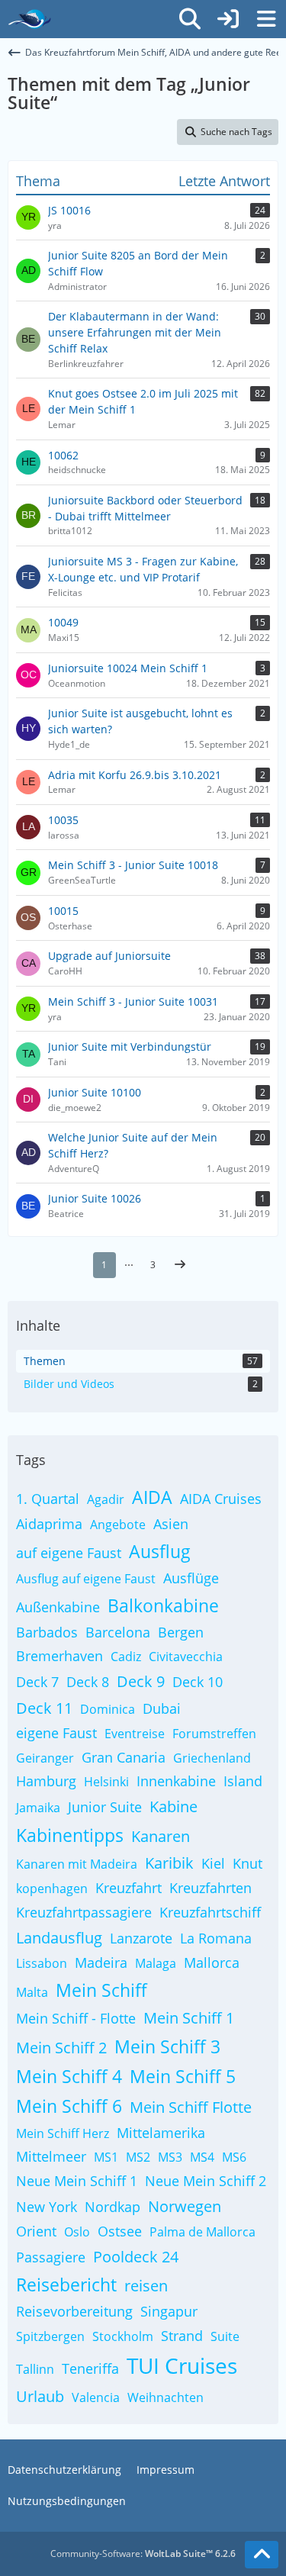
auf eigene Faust (69, 1553)
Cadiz (126, 1657)
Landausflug (59, 1938)
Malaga (156, 1963)
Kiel (213, 1863)
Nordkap (112, 2207)
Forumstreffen (214, 1734)
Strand (182, 2336)
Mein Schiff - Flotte (76, 2018)
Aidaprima (49, 1524)
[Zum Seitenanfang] (262, 2555)
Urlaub (40, 2396)
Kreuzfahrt (129, 1888)
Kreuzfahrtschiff (210, 1912)
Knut (247, 1863)
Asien (171, 1524)
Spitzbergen (50, 2336)
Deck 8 (88, 1682)
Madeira (101, 1963)
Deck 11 (44, 1708)
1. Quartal (48, 1499)
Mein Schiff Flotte (191, 2107)
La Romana (216, 1938)
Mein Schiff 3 (167, 2046)
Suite (225, 2336)
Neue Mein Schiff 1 (77, 2181)
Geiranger (45, 1758)
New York (47, 2207)
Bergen (181, 1632)
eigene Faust (56, 1733)
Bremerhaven (59, 1656)
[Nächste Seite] (180, 1265)
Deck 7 (37, 1682)
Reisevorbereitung (74, 2311)
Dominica (108, 1709)
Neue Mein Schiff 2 (206, 2181)
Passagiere (51, 2257)
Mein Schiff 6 (69, 2106)
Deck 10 (198, 1682)
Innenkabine (176, 1781)
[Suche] (190, 19)
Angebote (118, 1525)
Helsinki (106, 1782)
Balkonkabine (163, 1605)
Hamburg (46, 1781)
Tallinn (35, 2369)
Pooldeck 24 (136, 2257)
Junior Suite (105, 1807)
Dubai (162, 1708)
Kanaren (161, 1836)
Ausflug (160, 1551)
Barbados (47, 1632)
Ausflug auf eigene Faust (86, 1579)
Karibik (169, 1863)
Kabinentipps (70, 1835)
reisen (146, 2286)
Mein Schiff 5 (183, 2076)
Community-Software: (143, 2553)
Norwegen (185, 2206)
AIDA (152, 1497)
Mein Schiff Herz (63, 2133)
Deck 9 (141, 1681)
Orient (36, 2231)
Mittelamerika (161, 2133)
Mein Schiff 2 (61, 2048)
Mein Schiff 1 (189, 2018)
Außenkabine (58, 1607)
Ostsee (120, 2231)
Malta (32, 1992)
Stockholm (123, 2336)
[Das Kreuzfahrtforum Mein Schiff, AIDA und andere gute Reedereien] (29, 19)
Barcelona (118, 1632)
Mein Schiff (101, 1990)
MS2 (138, 2157)
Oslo (77, 2232)
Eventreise (135, 1734)
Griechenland (212, 1758)
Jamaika (38, 1808)
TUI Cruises (182, 2365)
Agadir (106, 1499)
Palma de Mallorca (202, 2232)
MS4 (202, 2157)
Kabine (174, 1806)
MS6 (234, 2157)
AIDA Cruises (221, 1499)
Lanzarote (141, 1938)
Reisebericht (66, 2285)
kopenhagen (52, 1889)
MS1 (106, 2157)
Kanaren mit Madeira (77, 1864)
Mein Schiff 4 (69, 2076)
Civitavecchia (186, 1657)
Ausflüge (191, 1578)
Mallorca (212, 1963)
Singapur (169, 2311)
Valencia (96, 2397)
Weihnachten (165, 2397)
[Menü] (266, 19)
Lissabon (42, 1963)
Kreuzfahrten (210, 1888)
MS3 (170, 2157)
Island (243, 1781)
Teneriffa (90, 2368)
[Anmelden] (228, 19)
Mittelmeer (51, 2156)
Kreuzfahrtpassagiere (84, 1912)
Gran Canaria (124, 1757)
